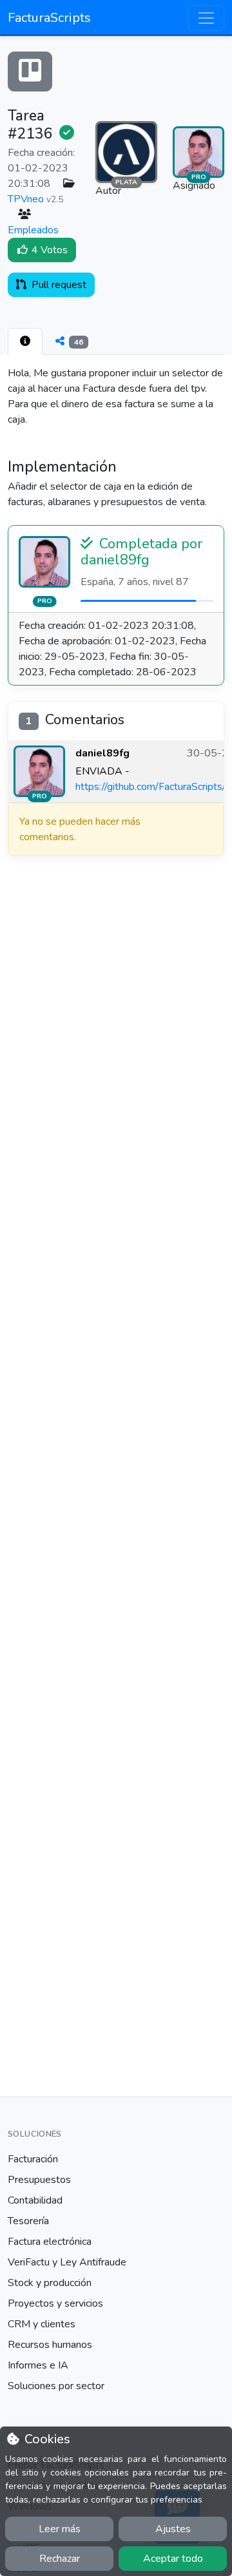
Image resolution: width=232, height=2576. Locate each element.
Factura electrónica (50, 2242)
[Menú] (206, 18)
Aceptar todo (173, 2559)
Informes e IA (38, 2365)
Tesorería (28, 2221)
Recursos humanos (50, 2345)
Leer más (60, 2529)
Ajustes (173, 2529)
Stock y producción (50, 2283)
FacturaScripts (49, 18)
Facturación (33, 2159)
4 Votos (48, 250)
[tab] (25, 341)
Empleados (33, 230)
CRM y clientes (42, 2324)
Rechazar (60, 2559)
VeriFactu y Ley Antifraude (67, 2262)
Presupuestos (39, 2180)
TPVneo (26, 199)
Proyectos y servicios (55, 2303)
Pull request (58, 285)
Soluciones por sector (56, 2386)
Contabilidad (35, 2200)
